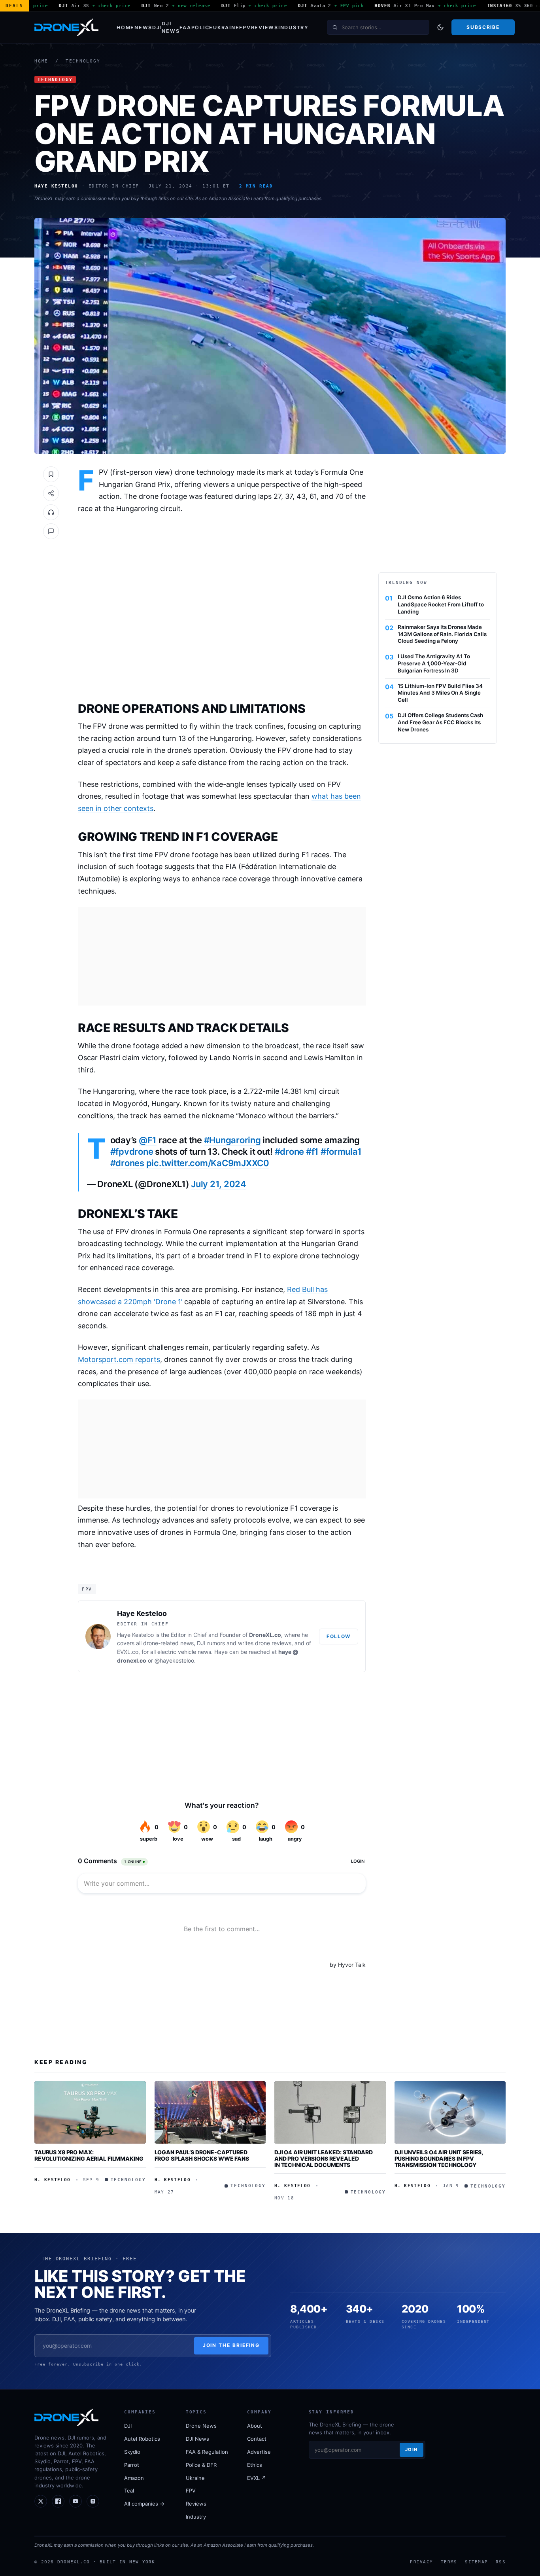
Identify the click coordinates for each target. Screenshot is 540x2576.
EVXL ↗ (257, 2478)
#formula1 (341, 1152)
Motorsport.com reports (119, 1359)
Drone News (201, 2426)
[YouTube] (76, 2501)
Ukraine (226, 27)
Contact (257, 2439)
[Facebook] (58, 2501)
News (143, 27)
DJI (157, 27)
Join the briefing (231, 2345)
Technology (83, 61)
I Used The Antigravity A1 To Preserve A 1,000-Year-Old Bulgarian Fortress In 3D (434, 663)
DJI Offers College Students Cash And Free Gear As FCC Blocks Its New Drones (440, 722)
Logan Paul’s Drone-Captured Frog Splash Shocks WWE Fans (202, 2155)
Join (412, 2449)
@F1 (148, 1140)
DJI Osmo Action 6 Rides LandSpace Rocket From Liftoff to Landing (441, 604)
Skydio (132, 2452)
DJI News (171, 27)
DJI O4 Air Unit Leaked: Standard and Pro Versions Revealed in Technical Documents (324, 2158)
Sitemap (476, 2562)
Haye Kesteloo (142, 1613)
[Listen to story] (51, 512)
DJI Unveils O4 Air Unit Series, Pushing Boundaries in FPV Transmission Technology (439, 2158)
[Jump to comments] (51, 531)
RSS (501, 2562)
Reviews (265, 27)
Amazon (134, 2478)
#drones (127, 1163)
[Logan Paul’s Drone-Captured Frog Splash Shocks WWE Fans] (210, 2112)
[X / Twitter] (41, 2501)
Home (126, 27)
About (255, 2426)
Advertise (259, 2452)
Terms (449, 2562)
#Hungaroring (232, 1140)
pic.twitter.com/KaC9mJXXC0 (208, 1163)
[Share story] (51, 493)
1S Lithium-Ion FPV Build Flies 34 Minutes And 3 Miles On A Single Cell (440, 693)
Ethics (255, 2465)
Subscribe (483, 27)
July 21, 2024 (219, 1184)
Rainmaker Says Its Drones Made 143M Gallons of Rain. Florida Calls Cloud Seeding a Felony (442, 634)
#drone (289, 1152)
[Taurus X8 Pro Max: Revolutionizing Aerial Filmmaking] (90, 2112)
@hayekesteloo (174, 1660)
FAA (185, 27)
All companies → (144, 2504)
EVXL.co (128, 1652)
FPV (245, 27)
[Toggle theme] (440, 27)
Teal (129, 2491)
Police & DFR (201, 2465)
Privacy (421, 2562)
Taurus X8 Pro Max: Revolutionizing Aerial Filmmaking (89, 2155)
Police (202, 27)
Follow (339, 1636)
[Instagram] (93, 2501)
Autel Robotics (142, 2439)
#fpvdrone (132, 1152)
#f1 (312, 1152)
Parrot (132, 2465)
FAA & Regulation (207, 2452)
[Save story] (51, 474)
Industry (294, 27)
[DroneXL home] (66, 27)
